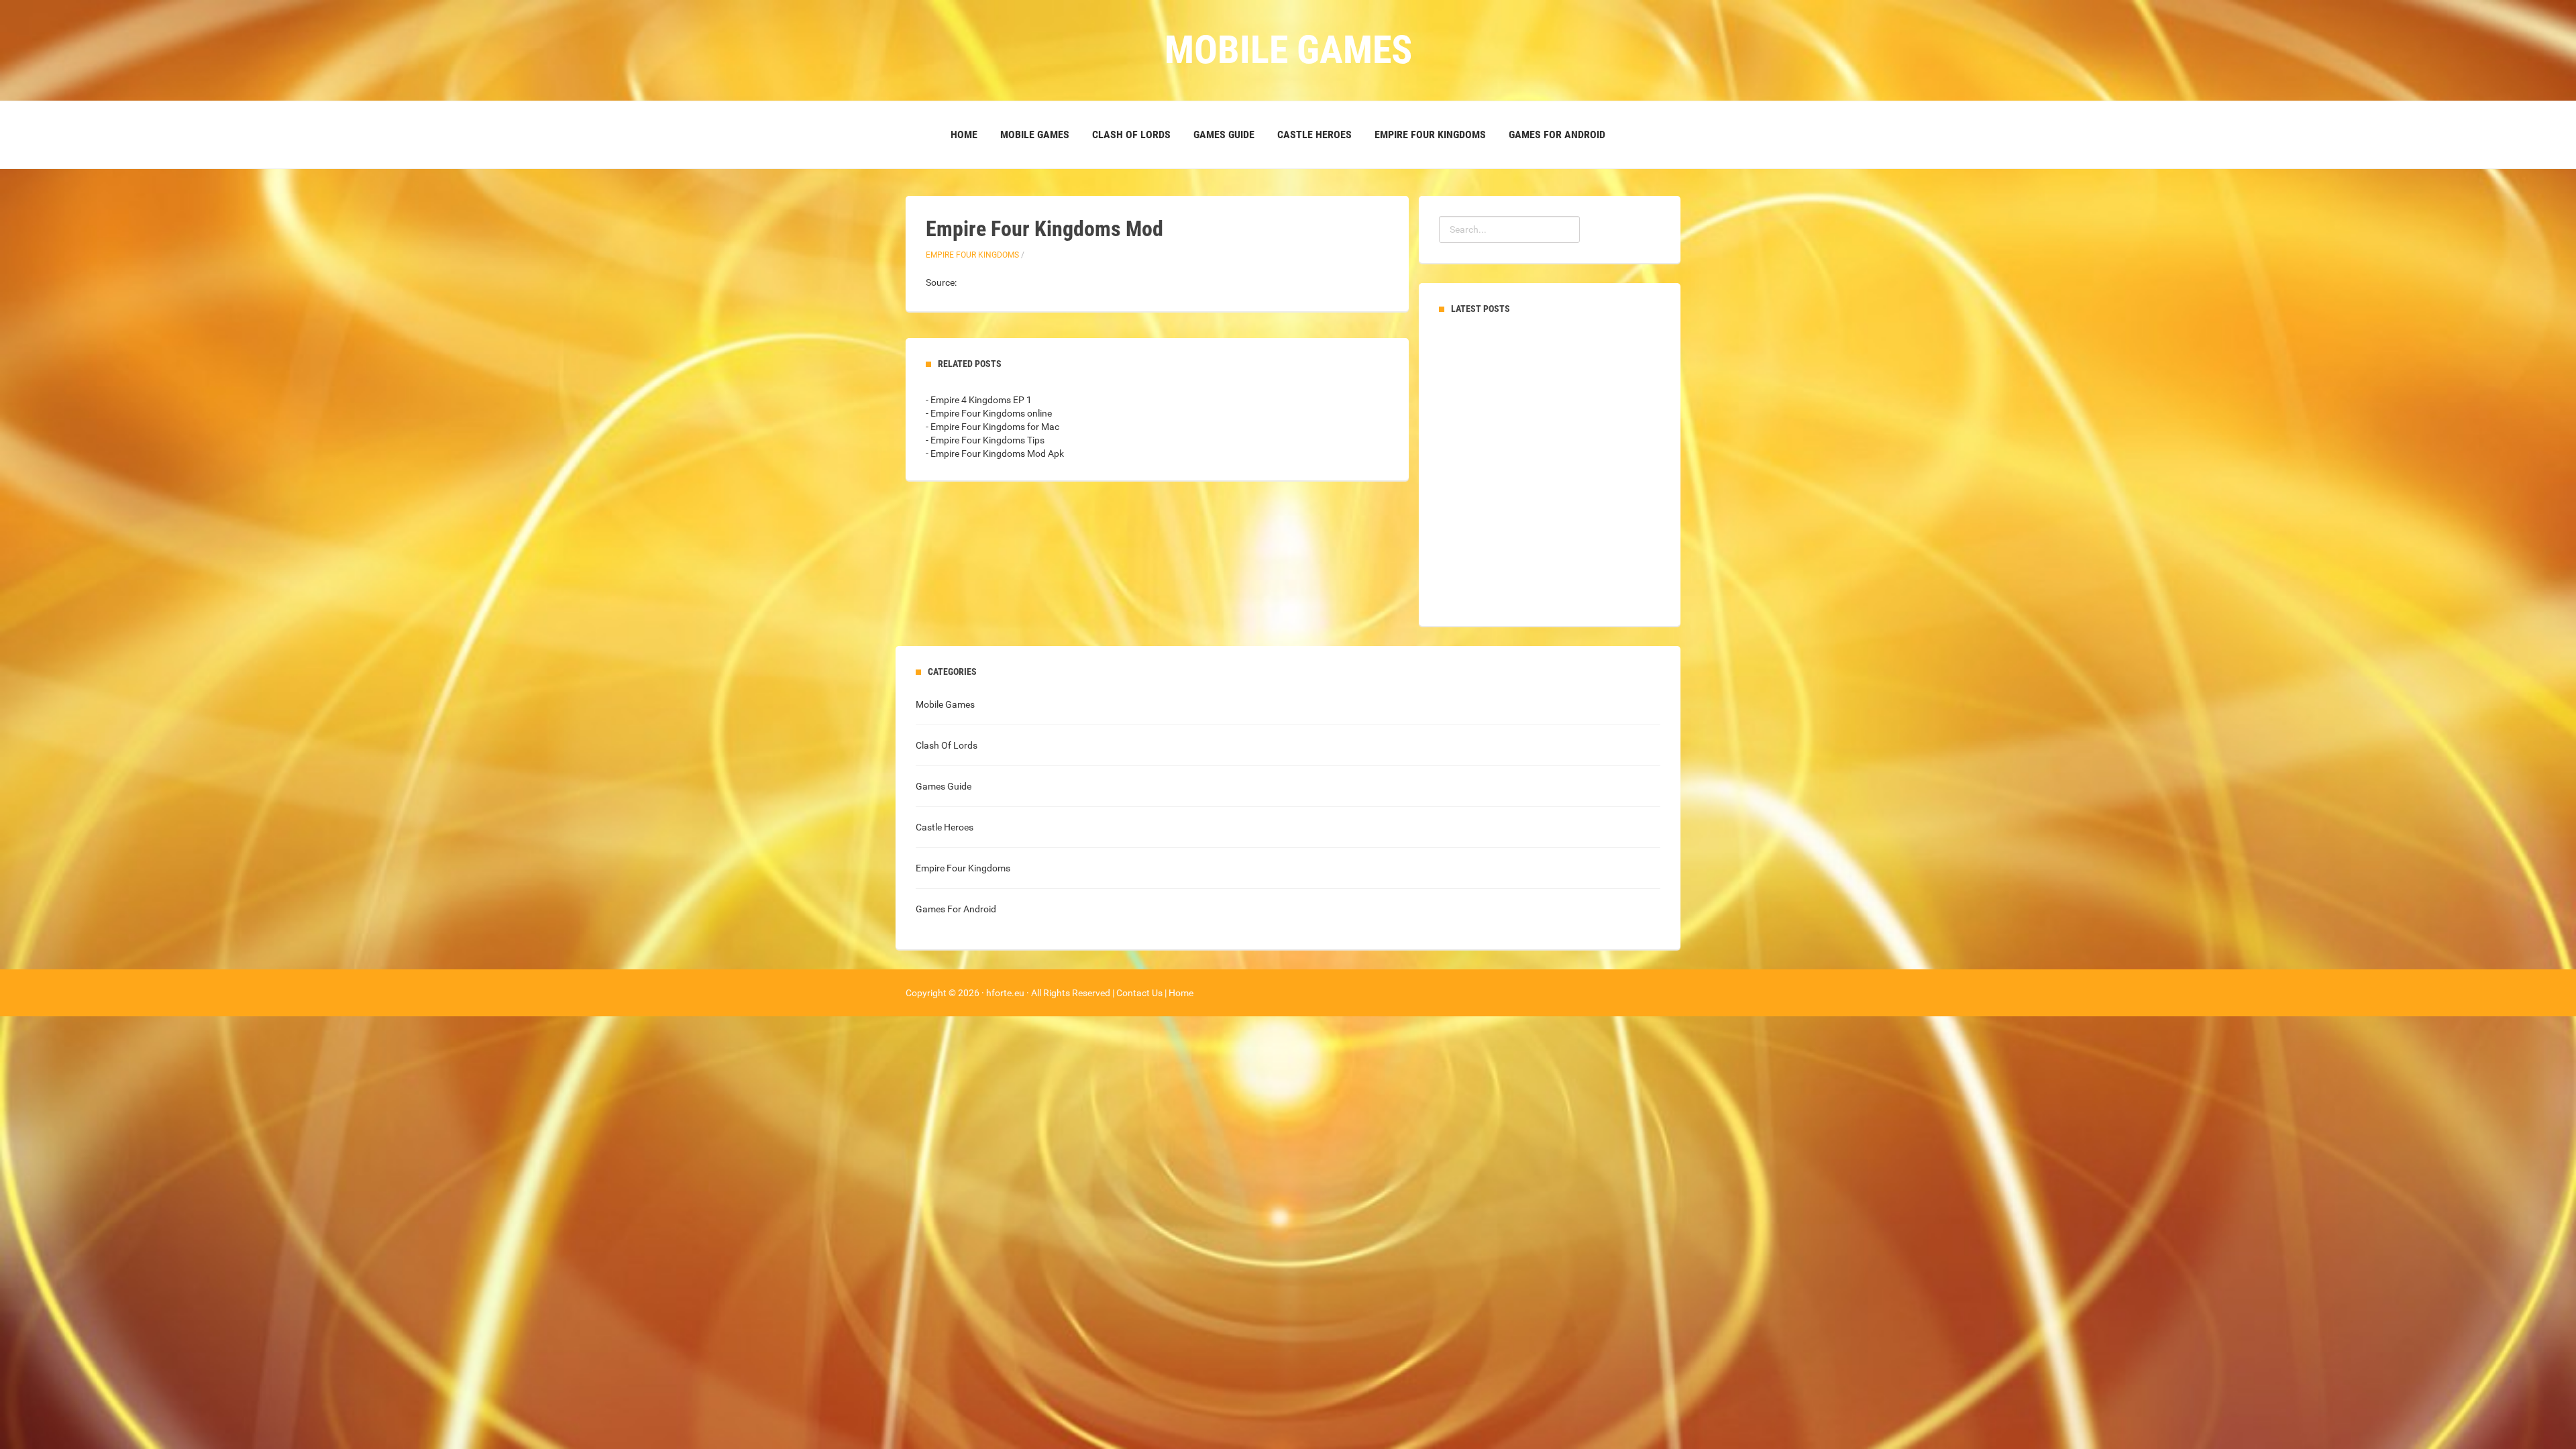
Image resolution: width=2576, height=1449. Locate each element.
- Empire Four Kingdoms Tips (985, 440)
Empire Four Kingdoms (1430, 135)
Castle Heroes (1314, 135)
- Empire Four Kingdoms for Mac (992, 427)
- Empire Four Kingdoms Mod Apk (995, 453)
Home (964, 135)
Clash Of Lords (1131, 135)
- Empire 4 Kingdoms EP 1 (979, 400)
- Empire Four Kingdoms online (989, 413)
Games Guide (1224, 135)
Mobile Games (1035, 135)
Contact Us (1139, 993)
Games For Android (1557, 135)
